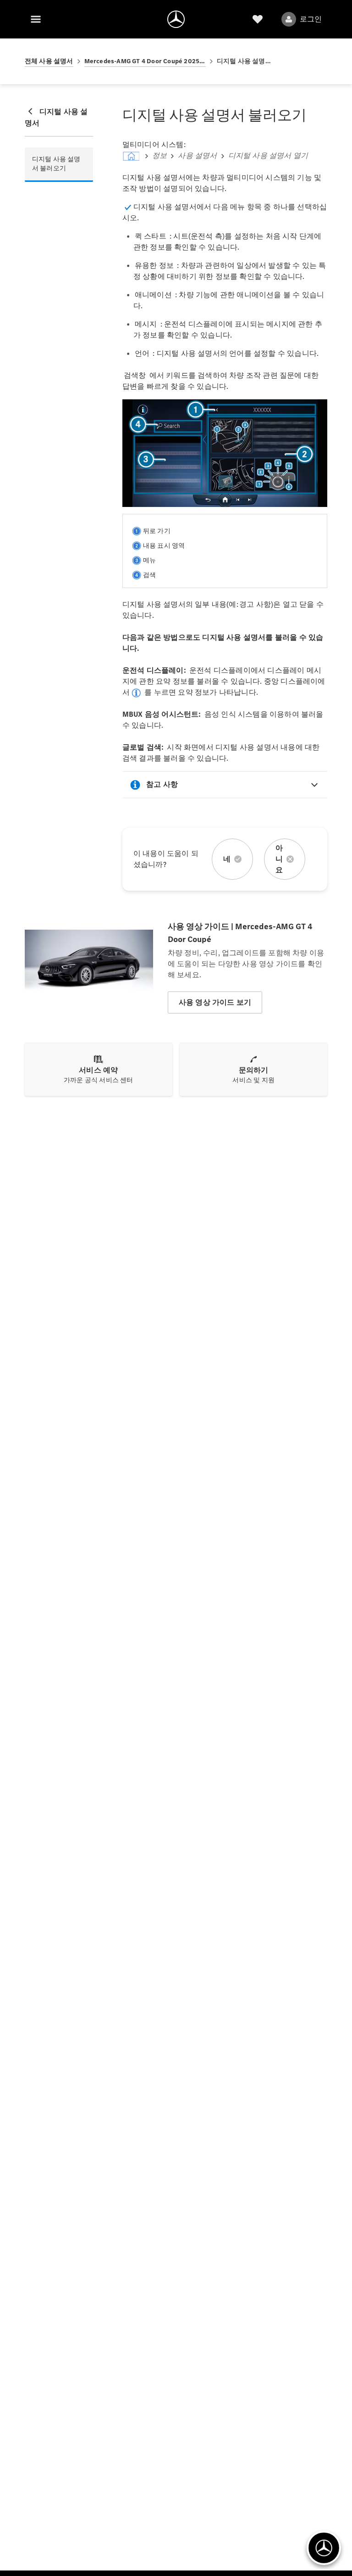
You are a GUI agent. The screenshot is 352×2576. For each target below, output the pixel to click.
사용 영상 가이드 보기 (215, 1002)
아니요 (279, 859)
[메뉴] (36, 19)
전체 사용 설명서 (49, 61)
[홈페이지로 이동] (176, 19)
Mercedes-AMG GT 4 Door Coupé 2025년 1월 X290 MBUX (145, 61)
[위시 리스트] (258, 19)
